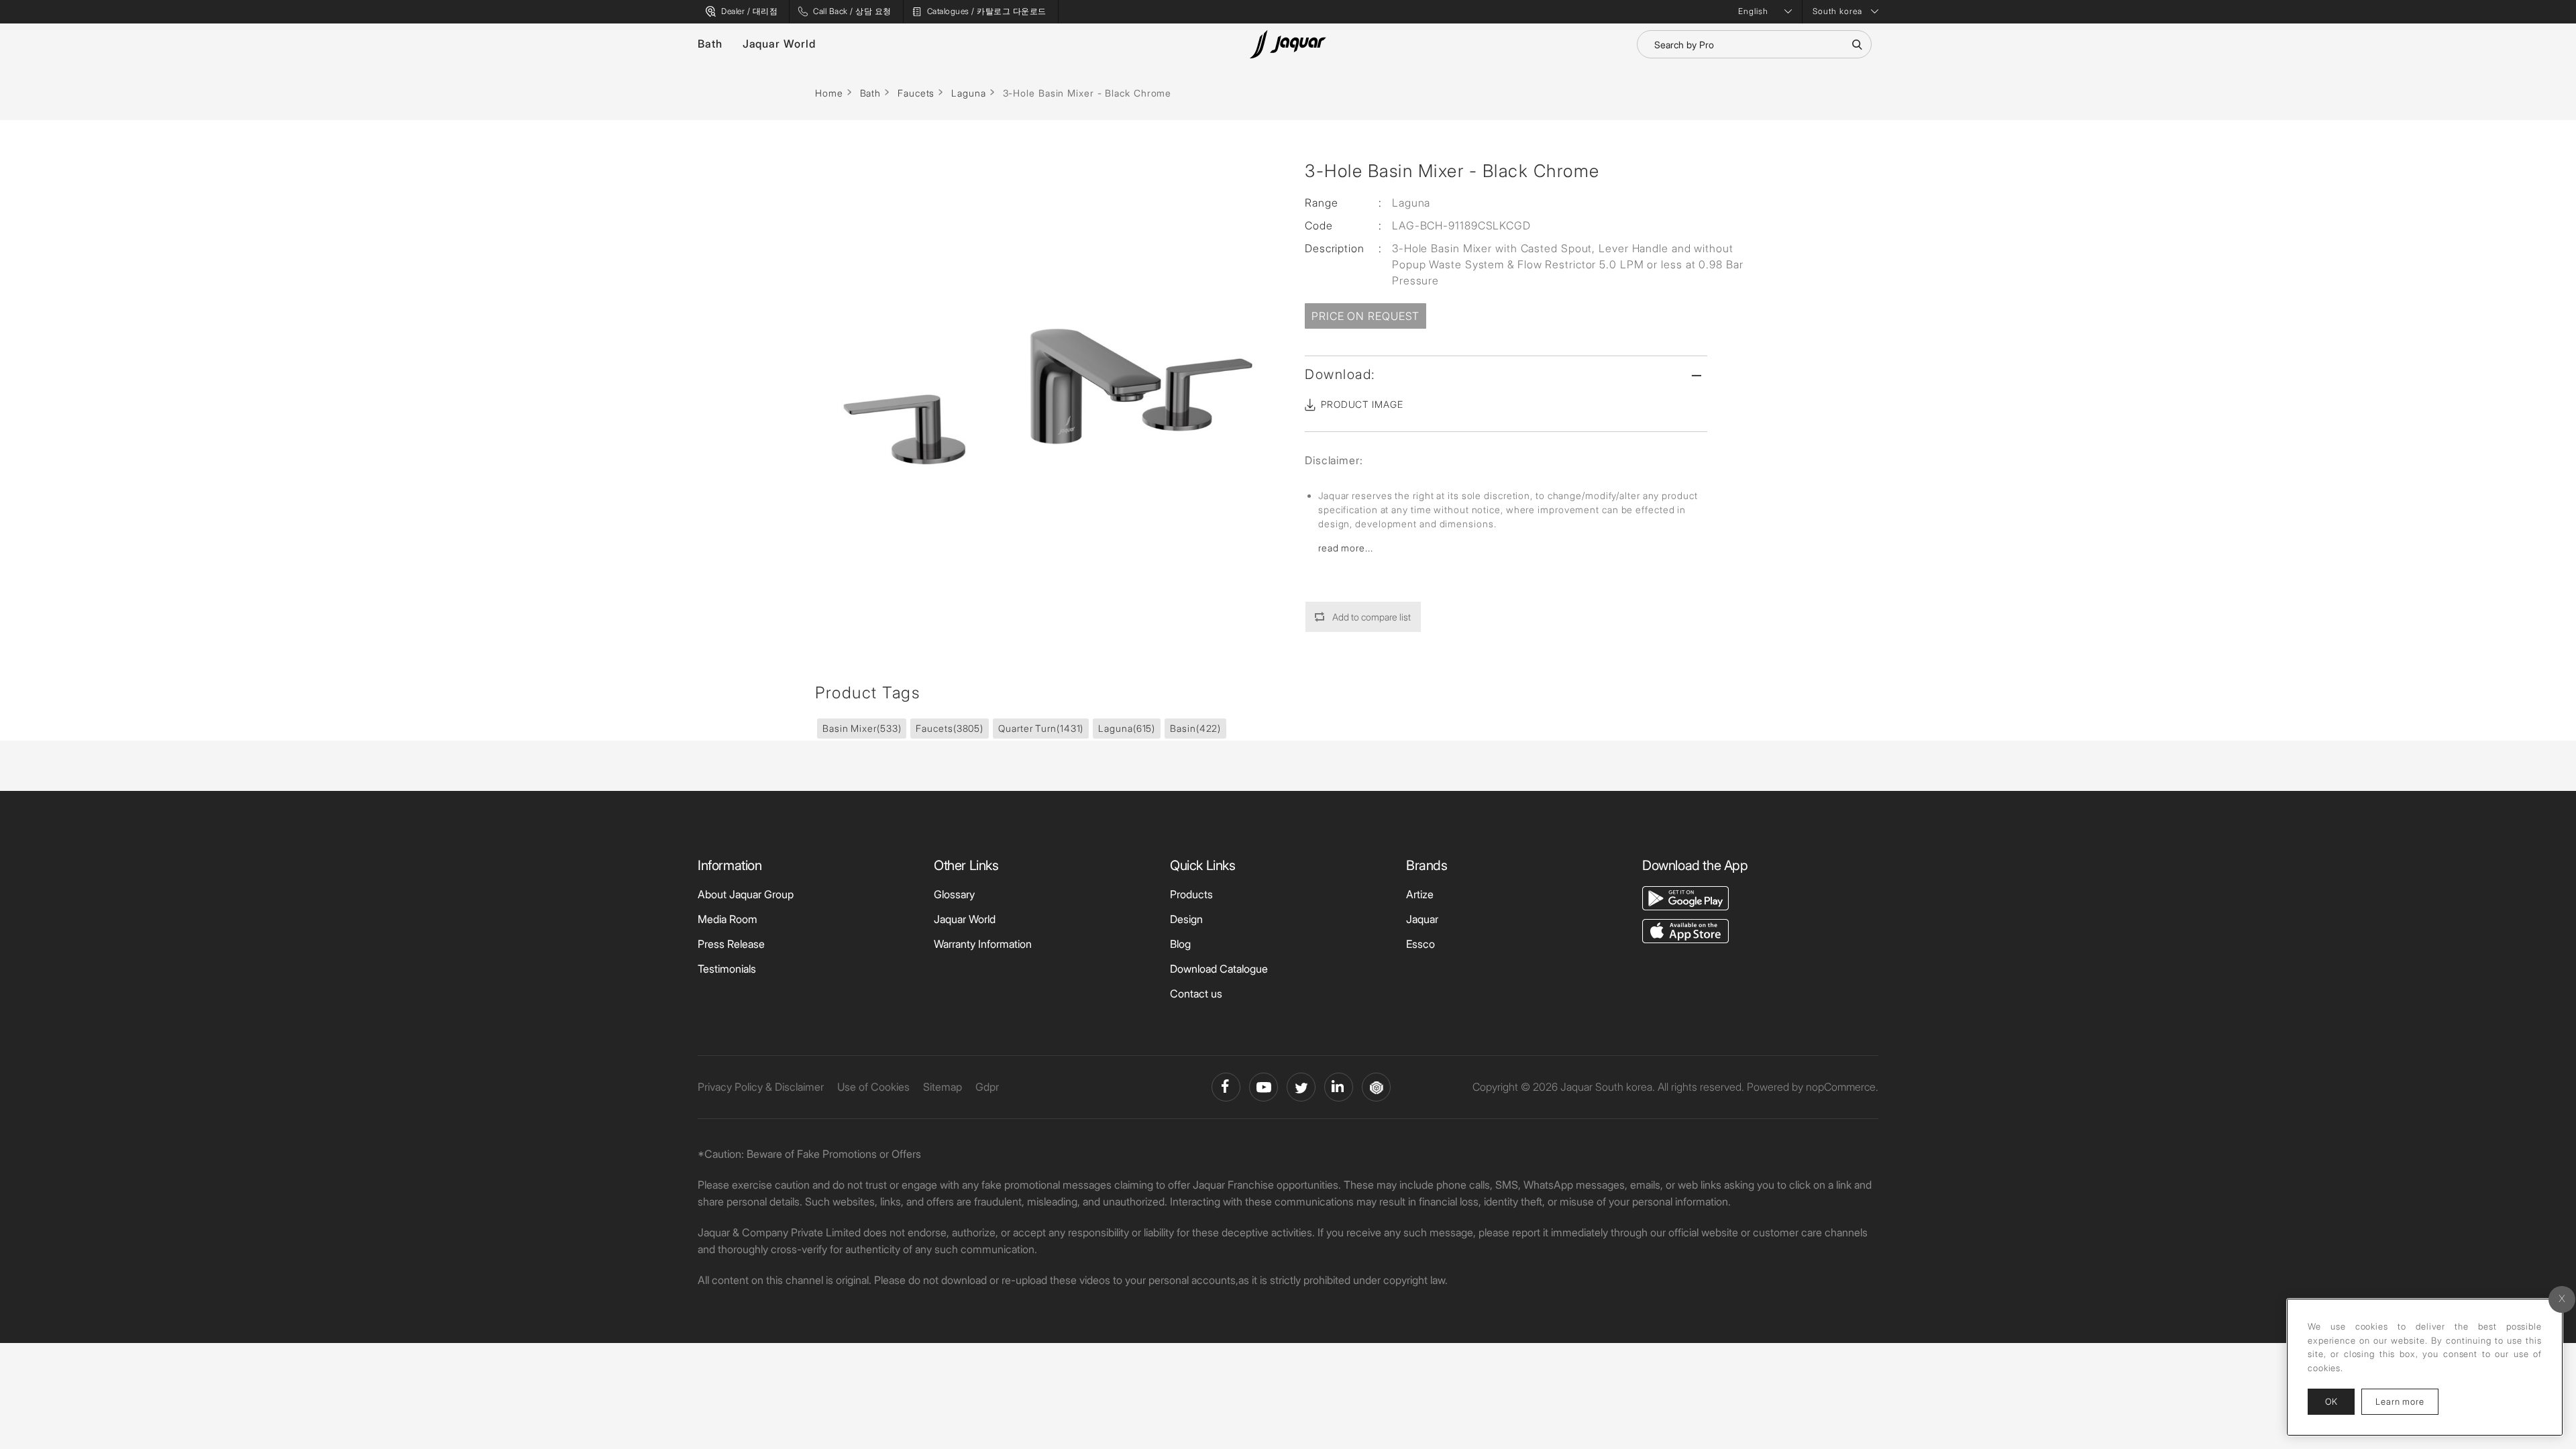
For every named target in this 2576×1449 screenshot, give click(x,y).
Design (1186, 919)
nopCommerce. (1842, 1087)
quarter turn (1041, 728)
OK (2331, 1401)
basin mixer (862, 728)
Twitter (1301, 1087)
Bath (710, 44)
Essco (1420, 944)
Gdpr (987, 1087)
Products (1191, 894)
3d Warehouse (1376, 1087)
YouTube (1264, 1087)
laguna (1127, 728)
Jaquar (1422, 919)
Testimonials (727, 969)
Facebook (1226, 1087)
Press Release (731, 944)
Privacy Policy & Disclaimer (761, 1087)
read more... (1346, 548)
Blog (1180, 944)
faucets (950, 728)
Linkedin (1339, 1087)
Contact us (1196, 994)
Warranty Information (983, 944)
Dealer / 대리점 (749, 11)
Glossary (954, 894)
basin (1195, 728)
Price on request (1365, 316)
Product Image (1362, 404)
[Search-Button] (1857, 44)
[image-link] (1685, 897)
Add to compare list (1372, 617)
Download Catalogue (1219, 969)
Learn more (2407, 1401)
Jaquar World (779, 44)
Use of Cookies (873, 1087)
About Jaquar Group (746, 894)
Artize (1420, 894)
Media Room (728, 919)
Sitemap (943, 1087)
